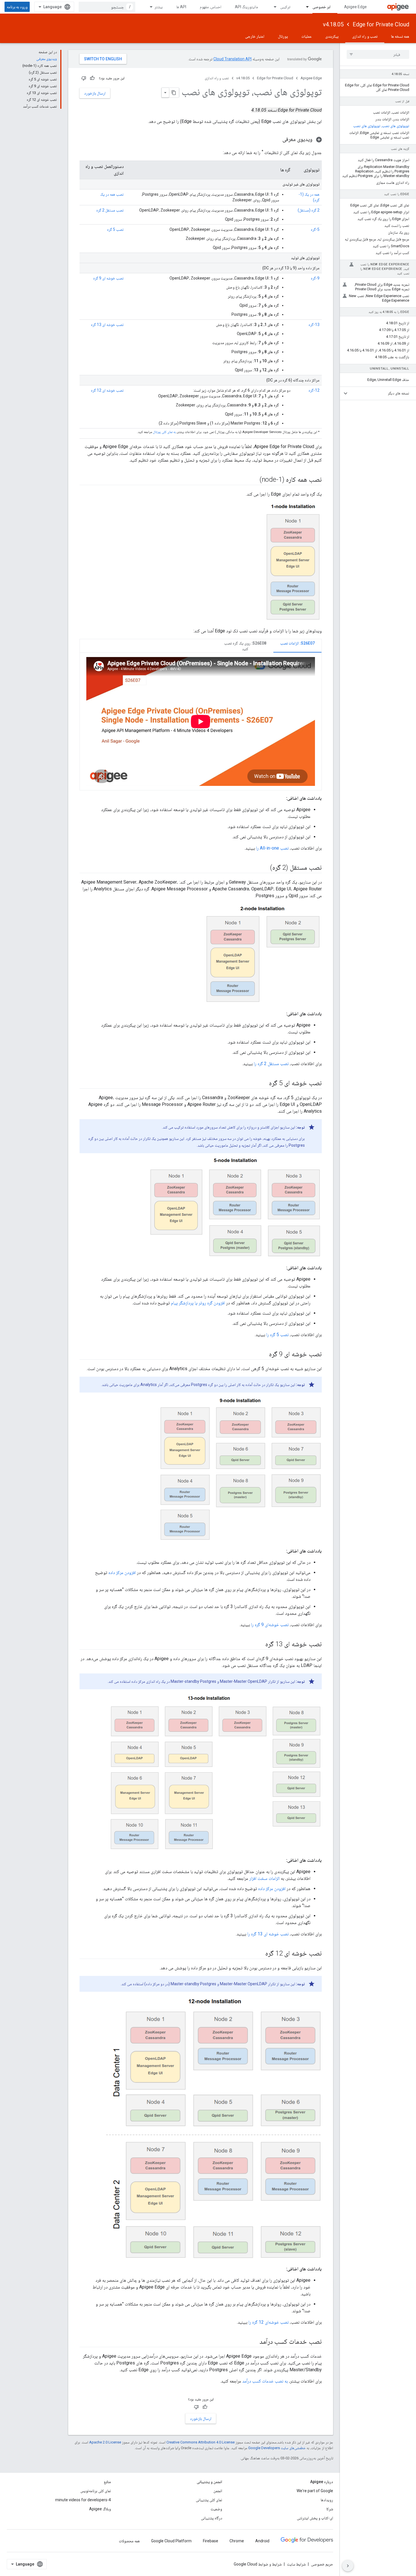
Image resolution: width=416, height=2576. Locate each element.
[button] (382, 393)
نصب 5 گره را (277, 1335)
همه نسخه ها (400, 36)
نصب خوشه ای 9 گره (108, 278)
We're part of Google (315, 2491)
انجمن (218, 2491)
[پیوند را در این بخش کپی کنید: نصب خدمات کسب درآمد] (254, 2342)
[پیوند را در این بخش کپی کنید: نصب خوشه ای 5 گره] (263, 1084)
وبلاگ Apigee (100, 2509)
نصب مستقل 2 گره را (271, 1064)
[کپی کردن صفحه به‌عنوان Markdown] (174, 93)
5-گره (315, 229)
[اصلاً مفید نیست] (84, 78)
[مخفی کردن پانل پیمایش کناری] (348, 2566)
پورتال (283, 36)
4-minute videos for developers (83, 2500)
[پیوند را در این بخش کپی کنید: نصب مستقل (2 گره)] (264, 868)
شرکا (330, 2509)
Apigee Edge (355, 7)
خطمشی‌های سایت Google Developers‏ (277, 2448)
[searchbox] (378, 54)
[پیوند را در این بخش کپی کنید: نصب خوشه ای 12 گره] (260, 1954)
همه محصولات (129, 2541)
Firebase (211, 2541)
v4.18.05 (333, 24)
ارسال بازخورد (95, 93)
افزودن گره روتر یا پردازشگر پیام (198, 1303)
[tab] (297, 646)
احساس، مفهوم (211, 7)
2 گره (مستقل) (309, 210)
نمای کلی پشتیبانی (209, 2500)
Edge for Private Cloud (381, 24)
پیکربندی (332, 36)
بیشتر (159, 7)
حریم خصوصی (322, 2564)
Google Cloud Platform (171, 2541)
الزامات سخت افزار (264, 1878)
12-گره (314, 390)
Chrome (237, 2541)
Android (262, 2541)
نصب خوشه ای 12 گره (107, 390)
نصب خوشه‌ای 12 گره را (269, 2322)
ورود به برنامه (17, 7)
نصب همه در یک (112, 194)
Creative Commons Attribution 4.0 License (201, 2442)
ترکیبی (285, 7)
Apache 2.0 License (105, 2442)
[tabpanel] (201, 721)
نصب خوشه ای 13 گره (107, 325)
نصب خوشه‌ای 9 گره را (270, 1625)
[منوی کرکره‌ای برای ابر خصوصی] (305, 7)
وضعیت (216, 2509)
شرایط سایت (296, 2564)
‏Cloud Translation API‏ (232, 59)
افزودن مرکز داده (122, 1572)
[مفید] (92, 78)
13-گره (314, 325)
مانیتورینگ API (246, 7)
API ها (181, 7)
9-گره (315, 278)
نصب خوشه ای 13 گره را (268, 1934)
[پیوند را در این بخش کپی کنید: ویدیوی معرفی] (277, 140)
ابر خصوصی (321, 7)
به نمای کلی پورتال (164, 432)
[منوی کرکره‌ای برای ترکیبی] (273, 7)
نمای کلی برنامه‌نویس (96, 2491)
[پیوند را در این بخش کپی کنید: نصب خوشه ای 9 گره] (263, 1355)
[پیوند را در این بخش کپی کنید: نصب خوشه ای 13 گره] (260, 1645)
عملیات (306, 36)
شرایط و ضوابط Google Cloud (258, 2564)
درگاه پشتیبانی (212, 2518)
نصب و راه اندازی (365, 36)
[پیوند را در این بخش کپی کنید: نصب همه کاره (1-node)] (254, 480)
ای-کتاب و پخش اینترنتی (315, 2518)
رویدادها (327, 2500)
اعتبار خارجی (255, 36)
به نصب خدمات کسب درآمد (265, 2381)
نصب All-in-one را (272, 848)
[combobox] (107, 7)
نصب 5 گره (115, 229)
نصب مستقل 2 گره (110, 210)
